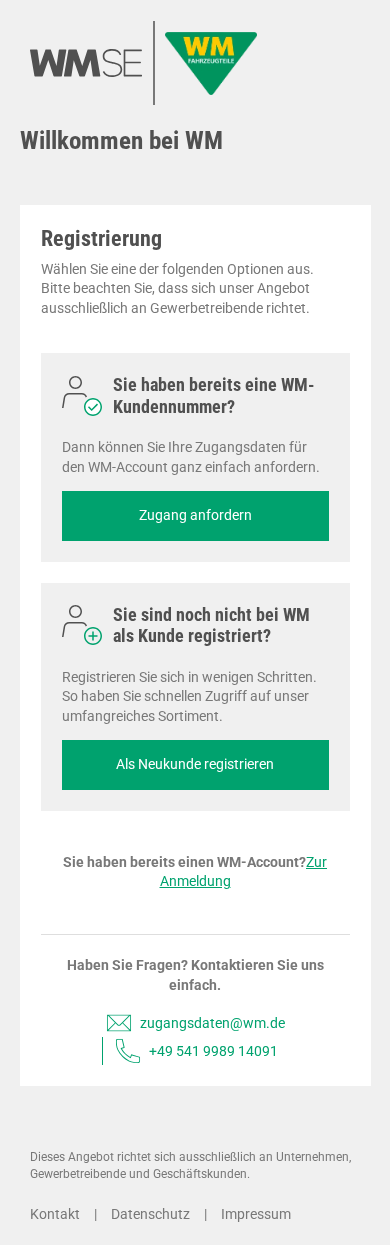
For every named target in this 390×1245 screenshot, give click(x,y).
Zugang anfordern (195, 515)
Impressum (256, 1214)
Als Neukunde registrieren (195, 764)
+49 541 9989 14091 (213, 1051)
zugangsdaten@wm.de (212, 1023)
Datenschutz (150, 1214)
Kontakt (55, 1214)
